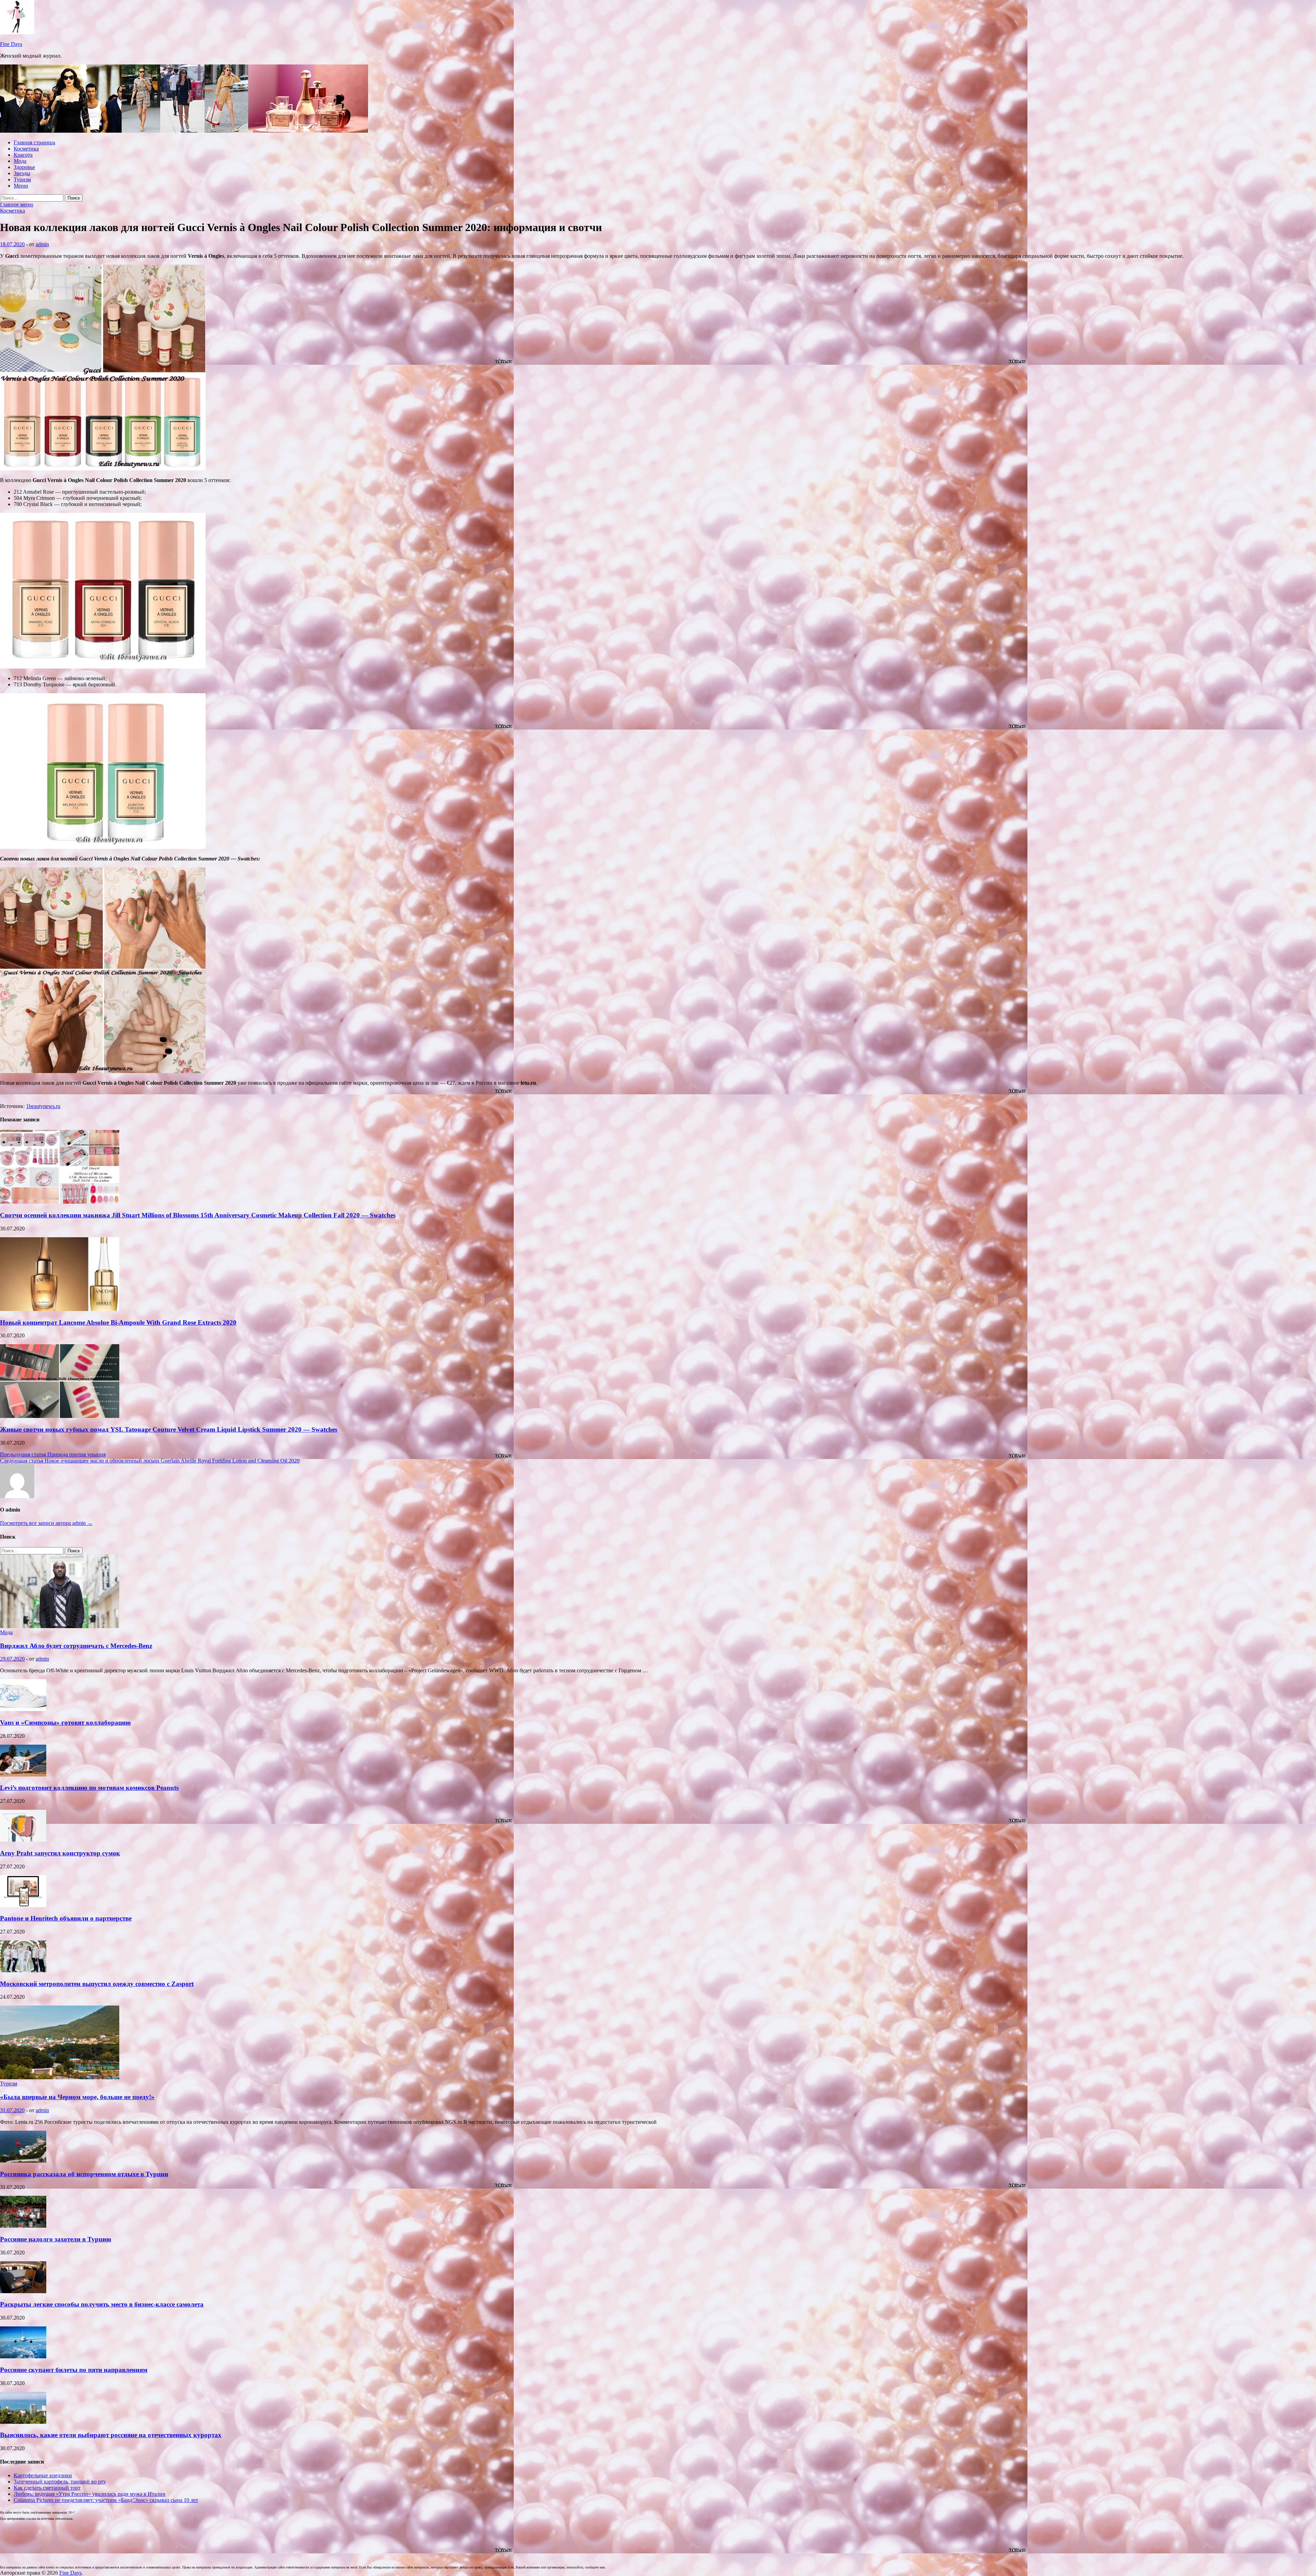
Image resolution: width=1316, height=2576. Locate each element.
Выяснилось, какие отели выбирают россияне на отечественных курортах (111, 2435)
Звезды (22, 173)
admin (42, 244)
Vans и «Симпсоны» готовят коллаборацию (65, 1723)
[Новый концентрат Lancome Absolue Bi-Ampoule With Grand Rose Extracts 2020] (60, 1309)
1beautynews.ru (43, 1106)
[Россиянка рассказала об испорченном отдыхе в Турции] (23, 2161)
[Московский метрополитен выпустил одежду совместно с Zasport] (23, 1970)
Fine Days (11, 44)
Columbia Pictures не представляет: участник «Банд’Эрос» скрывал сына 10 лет (106, 2500)
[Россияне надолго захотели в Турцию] (23, 2226)
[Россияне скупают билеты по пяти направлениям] (23, 2356)
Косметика (26, 149)
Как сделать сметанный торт (47, 2488)
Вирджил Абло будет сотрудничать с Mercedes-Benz (76, 1646)
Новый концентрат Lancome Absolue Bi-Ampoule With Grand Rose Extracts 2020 (118, 1322)
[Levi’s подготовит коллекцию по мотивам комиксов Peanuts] (23, 1775)
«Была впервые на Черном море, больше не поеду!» (77, 2097)
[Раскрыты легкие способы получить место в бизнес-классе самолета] (23, 2291)
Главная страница (34, 142)
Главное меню (17, 204)
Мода (20, 161)
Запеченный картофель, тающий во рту (60, 2482)
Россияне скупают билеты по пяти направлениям (74, 2370)
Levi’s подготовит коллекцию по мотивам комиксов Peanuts (89, 1788)
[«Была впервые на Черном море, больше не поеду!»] (60, 2077)
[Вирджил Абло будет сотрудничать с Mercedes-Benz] (60, 1626)
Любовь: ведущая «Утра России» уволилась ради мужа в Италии (90, 2494)
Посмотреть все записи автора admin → (46, 1523)
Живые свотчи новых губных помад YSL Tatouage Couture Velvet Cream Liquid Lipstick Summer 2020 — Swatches (169, 1429)
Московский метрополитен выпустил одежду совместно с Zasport (97, 1984)
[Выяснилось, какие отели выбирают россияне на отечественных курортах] (23, 2422)
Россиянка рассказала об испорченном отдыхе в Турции (84, 2174)
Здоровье (24, 167)
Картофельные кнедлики (43, 2475)
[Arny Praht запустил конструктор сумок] (23, 1840)
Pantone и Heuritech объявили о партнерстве (66, 1918)
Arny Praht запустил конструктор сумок (60, 1853)
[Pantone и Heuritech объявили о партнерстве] (23, 1905)
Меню (21, 186)
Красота (23, 155)
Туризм (22, 179)
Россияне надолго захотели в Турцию (56, 2239)
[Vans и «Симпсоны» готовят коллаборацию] (23, 1709)
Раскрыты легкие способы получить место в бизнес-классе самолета (102, 2304)
